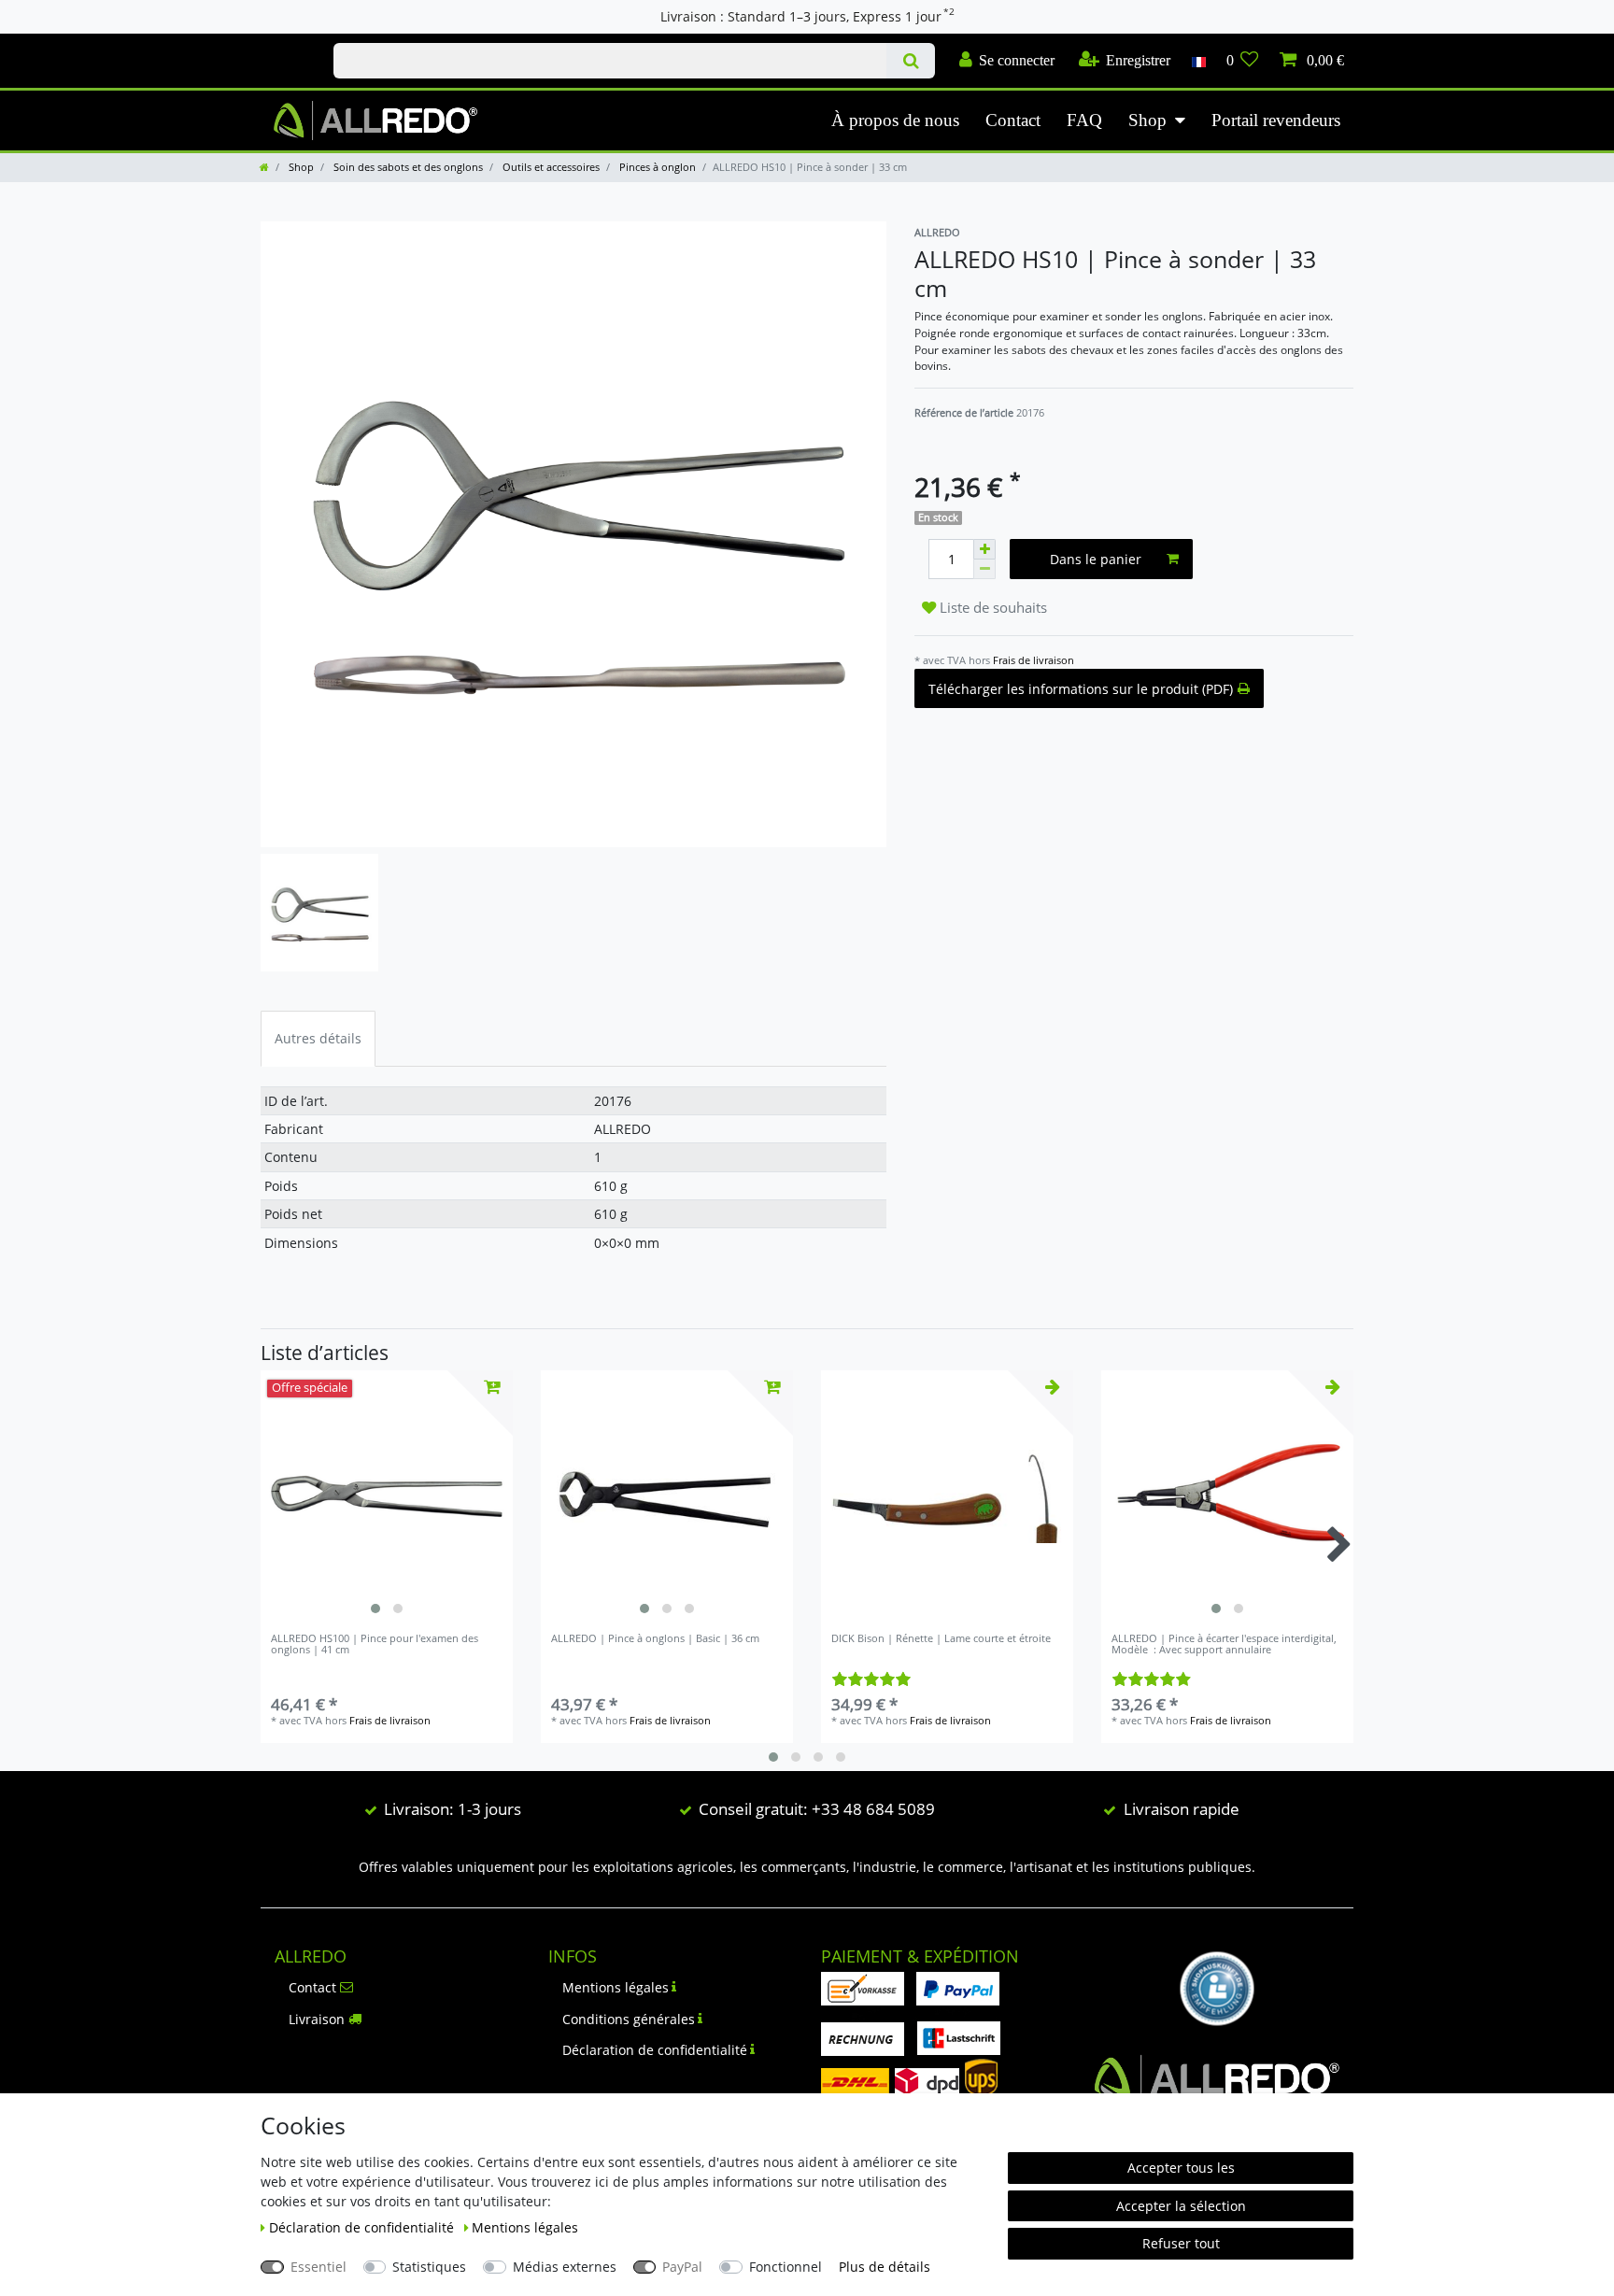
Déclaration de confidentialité (655, 2050)
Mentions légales (616, 1987)
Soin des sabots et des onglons (407, 167)
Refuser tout (1181, 2243)
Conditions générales (629, 2019)
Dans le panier (1096, 559)
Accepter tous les (1181, 2168)
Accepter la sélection (1181, 2206)
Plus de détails (885, 2267)
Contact (1013, 120)
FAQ (1084, 120)
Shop (1147, 120)
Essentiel (319, 2267)
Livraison (317, 2019)
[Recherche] (910, 61)
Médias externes (565, 2267)
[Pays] (1198, 61)
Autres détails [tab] (318, 1038)
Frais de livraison (1034, 660)
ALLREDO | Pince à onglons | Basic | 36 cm (655, 1639)
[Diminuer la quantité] (984, 569)
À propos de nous (895, 120)
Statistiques (429, 2267)
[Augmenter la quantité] (984, 549)
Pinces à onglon (656, 167)
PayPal (682, 2267)
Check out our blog (277, 44)
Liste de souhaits (991, 608)
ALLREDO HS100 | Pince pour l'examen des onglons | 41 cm (375, 1644)
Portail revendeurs (1276, 120)
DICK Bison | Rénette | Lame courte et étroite (941, 1639)
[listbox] (387, 1496)
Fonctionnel (786, 2267)
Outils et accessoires (550, 167)
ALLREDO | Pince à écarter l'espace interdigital (1224, 1644)
